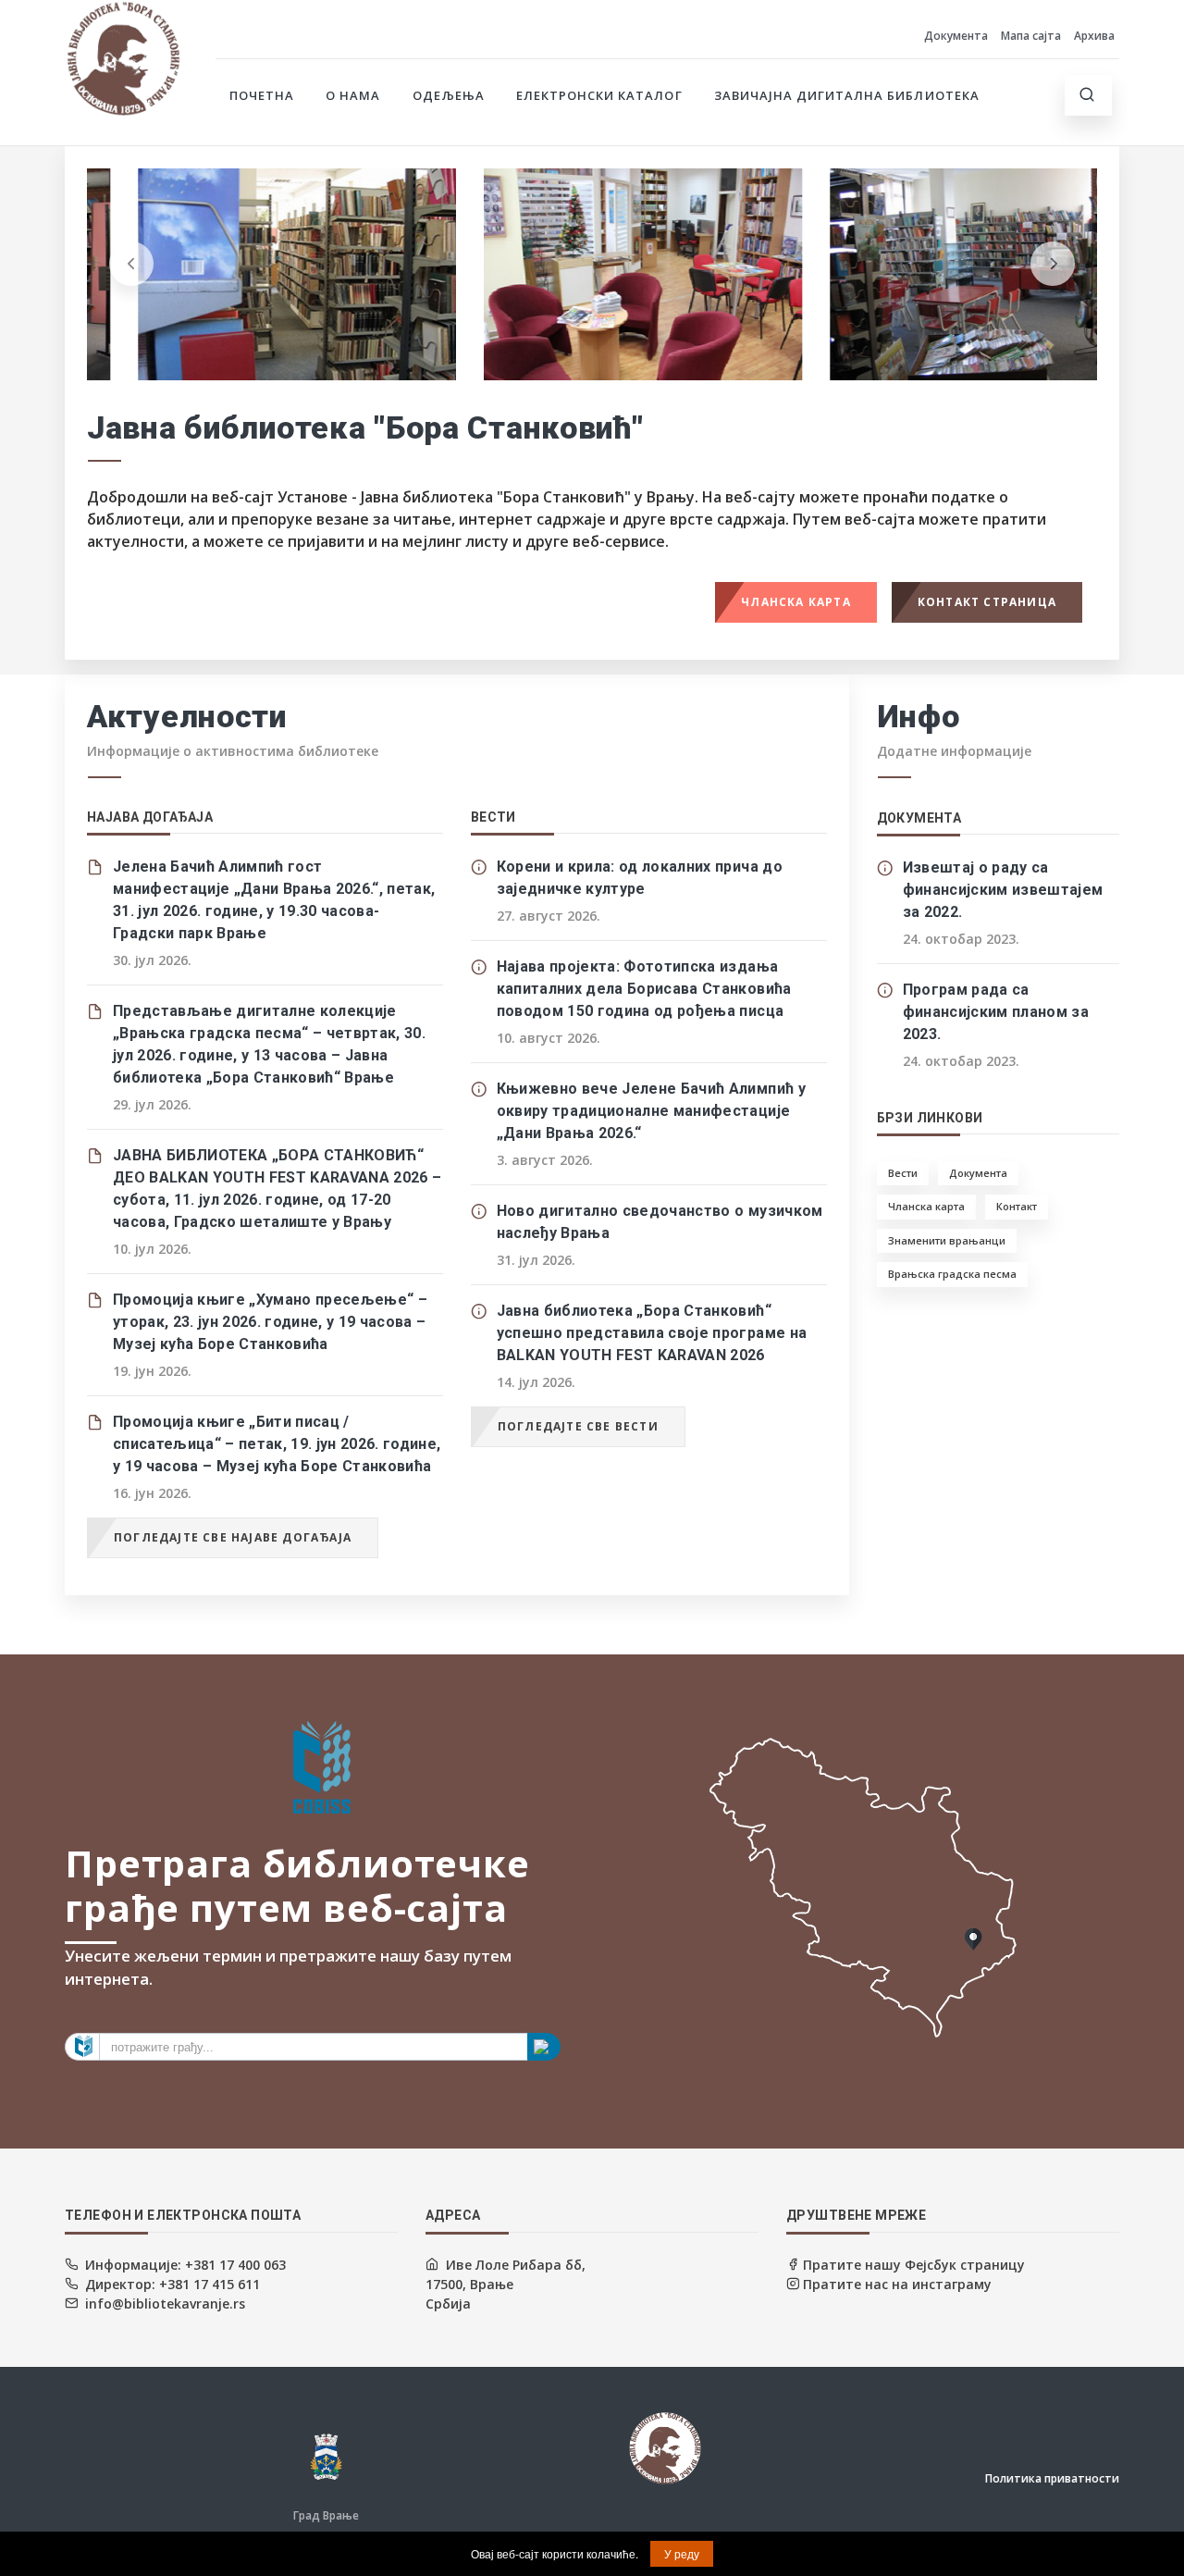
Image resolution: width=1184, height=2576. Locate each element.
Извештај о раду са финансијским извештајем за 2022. (1003, 890)
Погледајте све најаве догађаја (233, 1537)
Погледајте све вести (578, 1426)
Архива (1094, 36)
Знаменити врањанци (947, 1240)
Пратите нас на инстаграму (895, 2284)
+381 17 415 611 (208, 2284)
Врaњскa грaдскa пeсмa (952, 1274)
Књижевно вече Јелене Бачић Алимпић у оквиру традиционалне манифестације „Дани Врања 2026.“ (651, 1111)
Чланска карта (796, 602)
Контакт (1017, 1206)
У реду (682, 2553)
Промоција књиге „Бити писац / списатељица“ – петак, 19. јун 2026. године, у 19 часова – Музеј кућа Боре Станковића (277, 1444)
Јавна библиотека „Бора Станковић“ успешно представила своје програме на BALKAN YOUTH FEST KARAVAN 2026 (652, 1333)
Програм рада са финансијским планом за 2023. (996, 1012)
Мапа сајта (1031, 36)
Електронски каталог (599, 95)
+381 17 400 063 (234, 2265)
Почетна (262, 95)
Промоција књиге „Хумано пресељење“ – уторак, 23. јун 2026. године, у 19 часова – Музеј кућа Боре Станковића (270, 1322)
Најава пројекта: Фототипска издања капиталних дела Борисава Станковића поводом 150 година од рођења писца (644, 989)
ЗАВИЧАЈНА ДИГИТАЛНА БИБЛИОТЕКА (847, 95)
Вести (903, 1173)
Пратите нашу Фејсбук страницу (912, 2265)
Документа (956, 36)
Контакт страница (987, 602)
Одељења (449, 95)
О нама (353, 95)
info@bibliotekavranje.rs (165, 2304)
